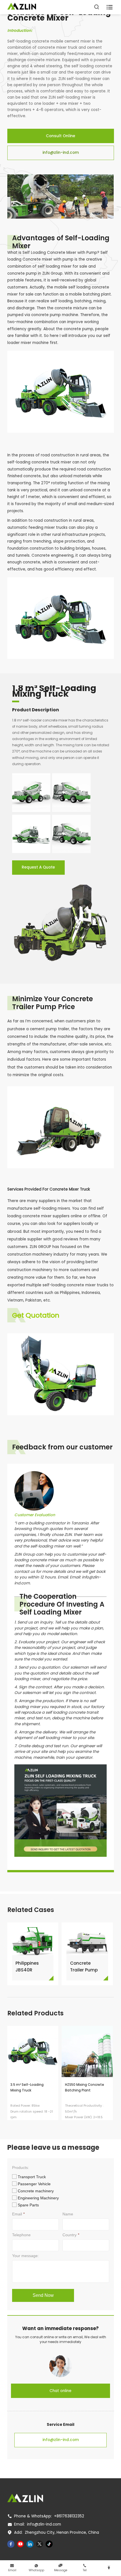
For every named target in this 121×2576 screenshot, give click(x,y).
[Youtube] (21, 2544)
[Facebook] (11, 2544)
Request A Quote (38, 867)
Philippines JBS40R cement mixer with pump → (31, 1967)
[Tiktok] (49, 2544)
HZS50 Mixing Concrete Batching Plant (85, 2088)
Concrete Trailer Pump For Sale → (84, 1967)
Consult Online (60, 136)
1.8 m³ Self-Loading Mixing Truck (54, 693)
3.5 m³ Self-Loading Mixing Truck (27, 2088)
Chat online (60, 2391)
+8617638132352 (69, 2516)
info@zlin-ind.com (61, 153)
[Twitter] (40, 2544)
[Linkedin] (30, 2544)
